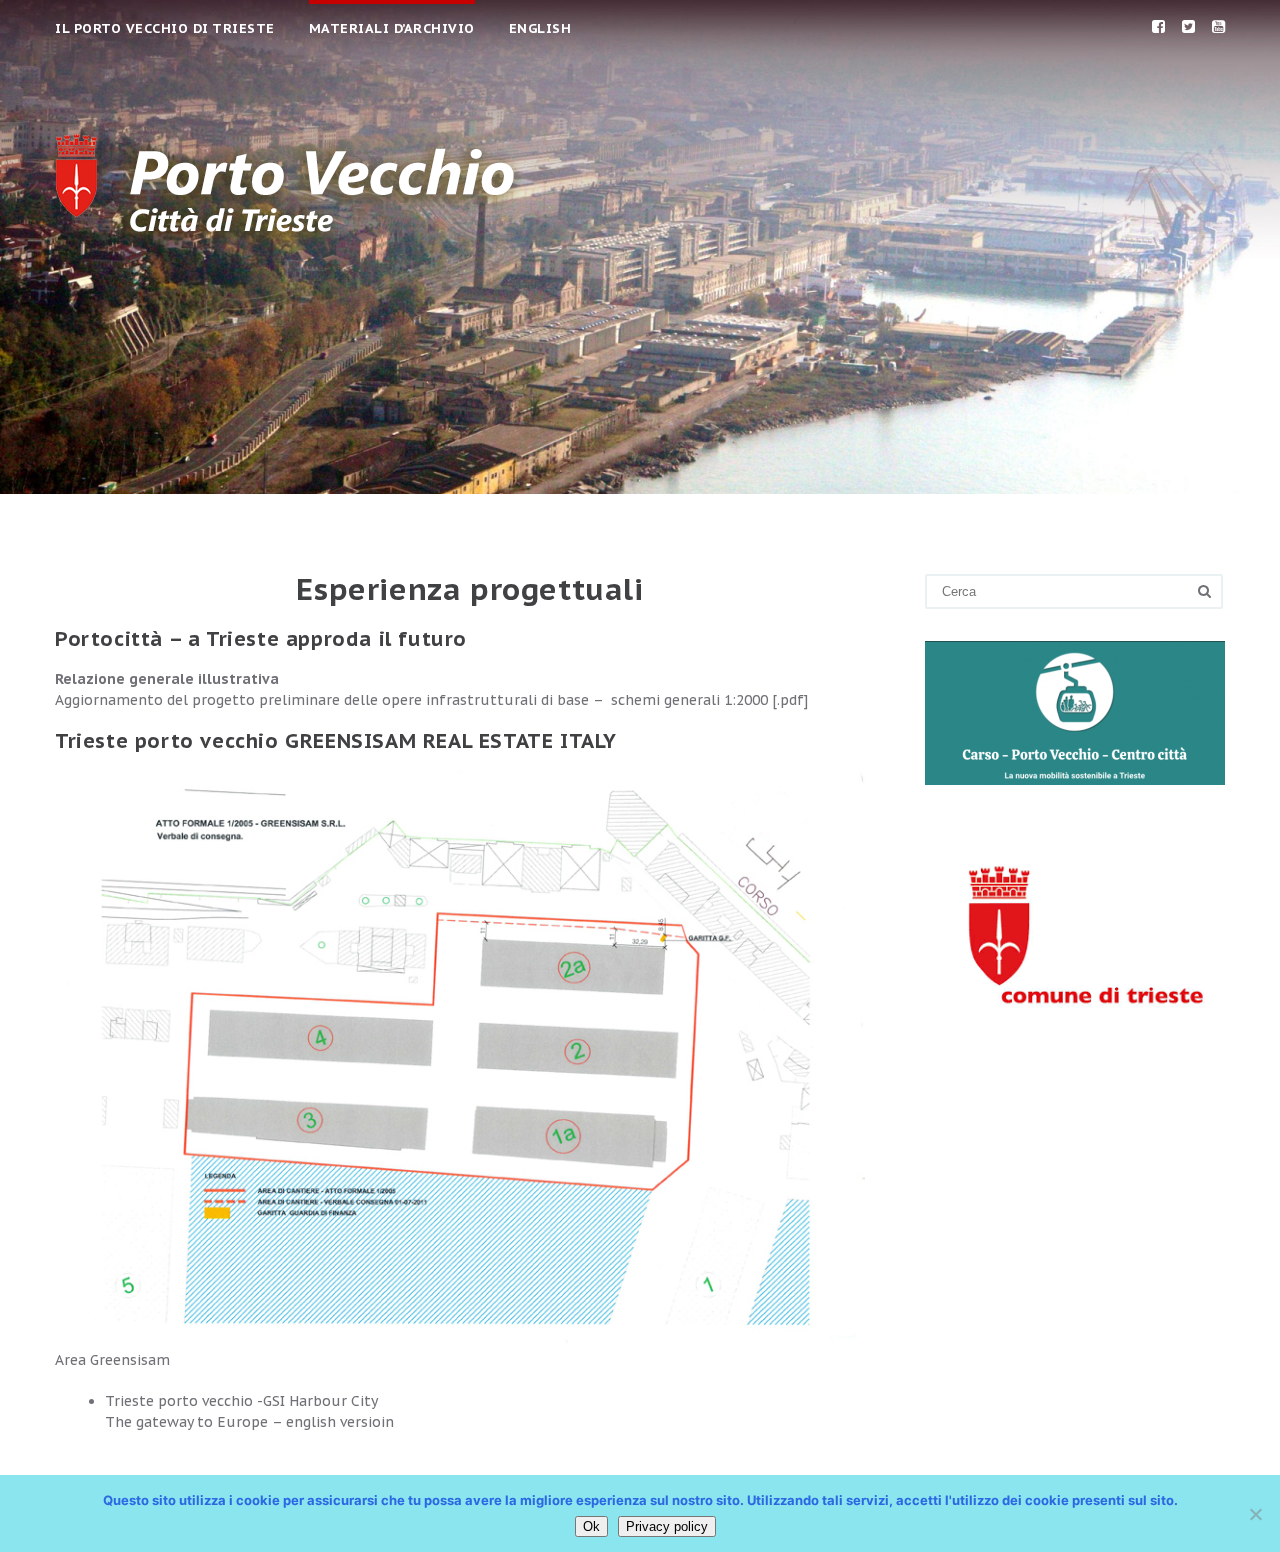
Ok (591, 1526)
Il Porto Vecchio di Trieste (165, 28)
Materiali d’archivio (392, 28)
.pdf (790, 700)
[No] (1255, 1514)
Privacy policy (667, 1526)
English (540, 28)
